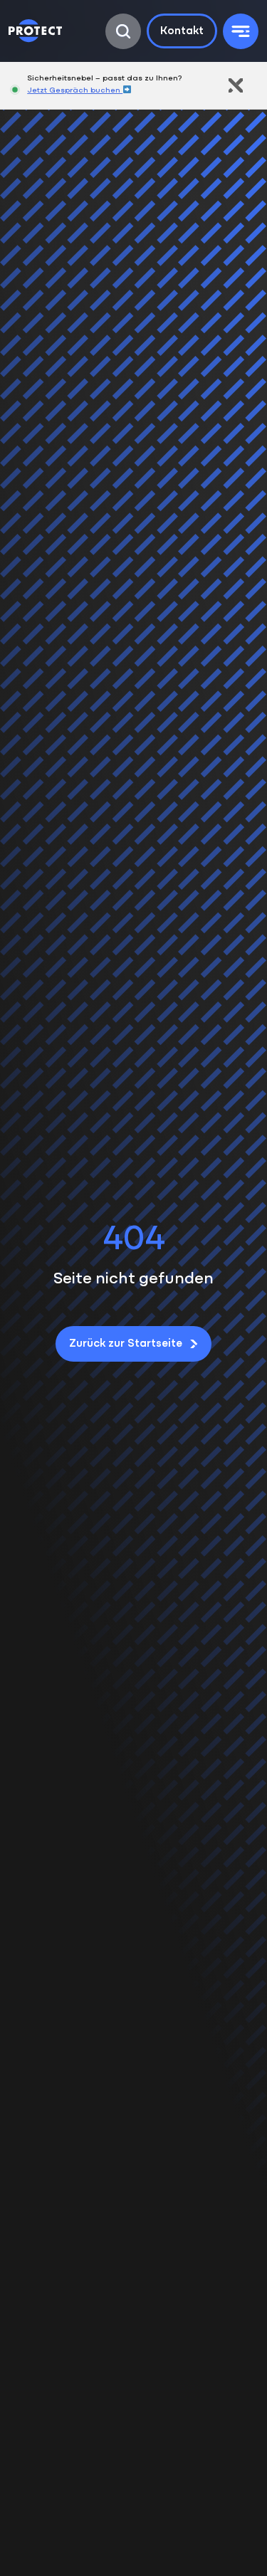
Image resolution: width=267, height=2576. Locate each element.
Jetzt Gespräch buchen (75, 91)
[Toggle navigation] (241, 31)
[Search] (123, 31)
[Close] (236, 85)
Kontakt (182, 31)
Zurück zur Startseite (126, 1344)
